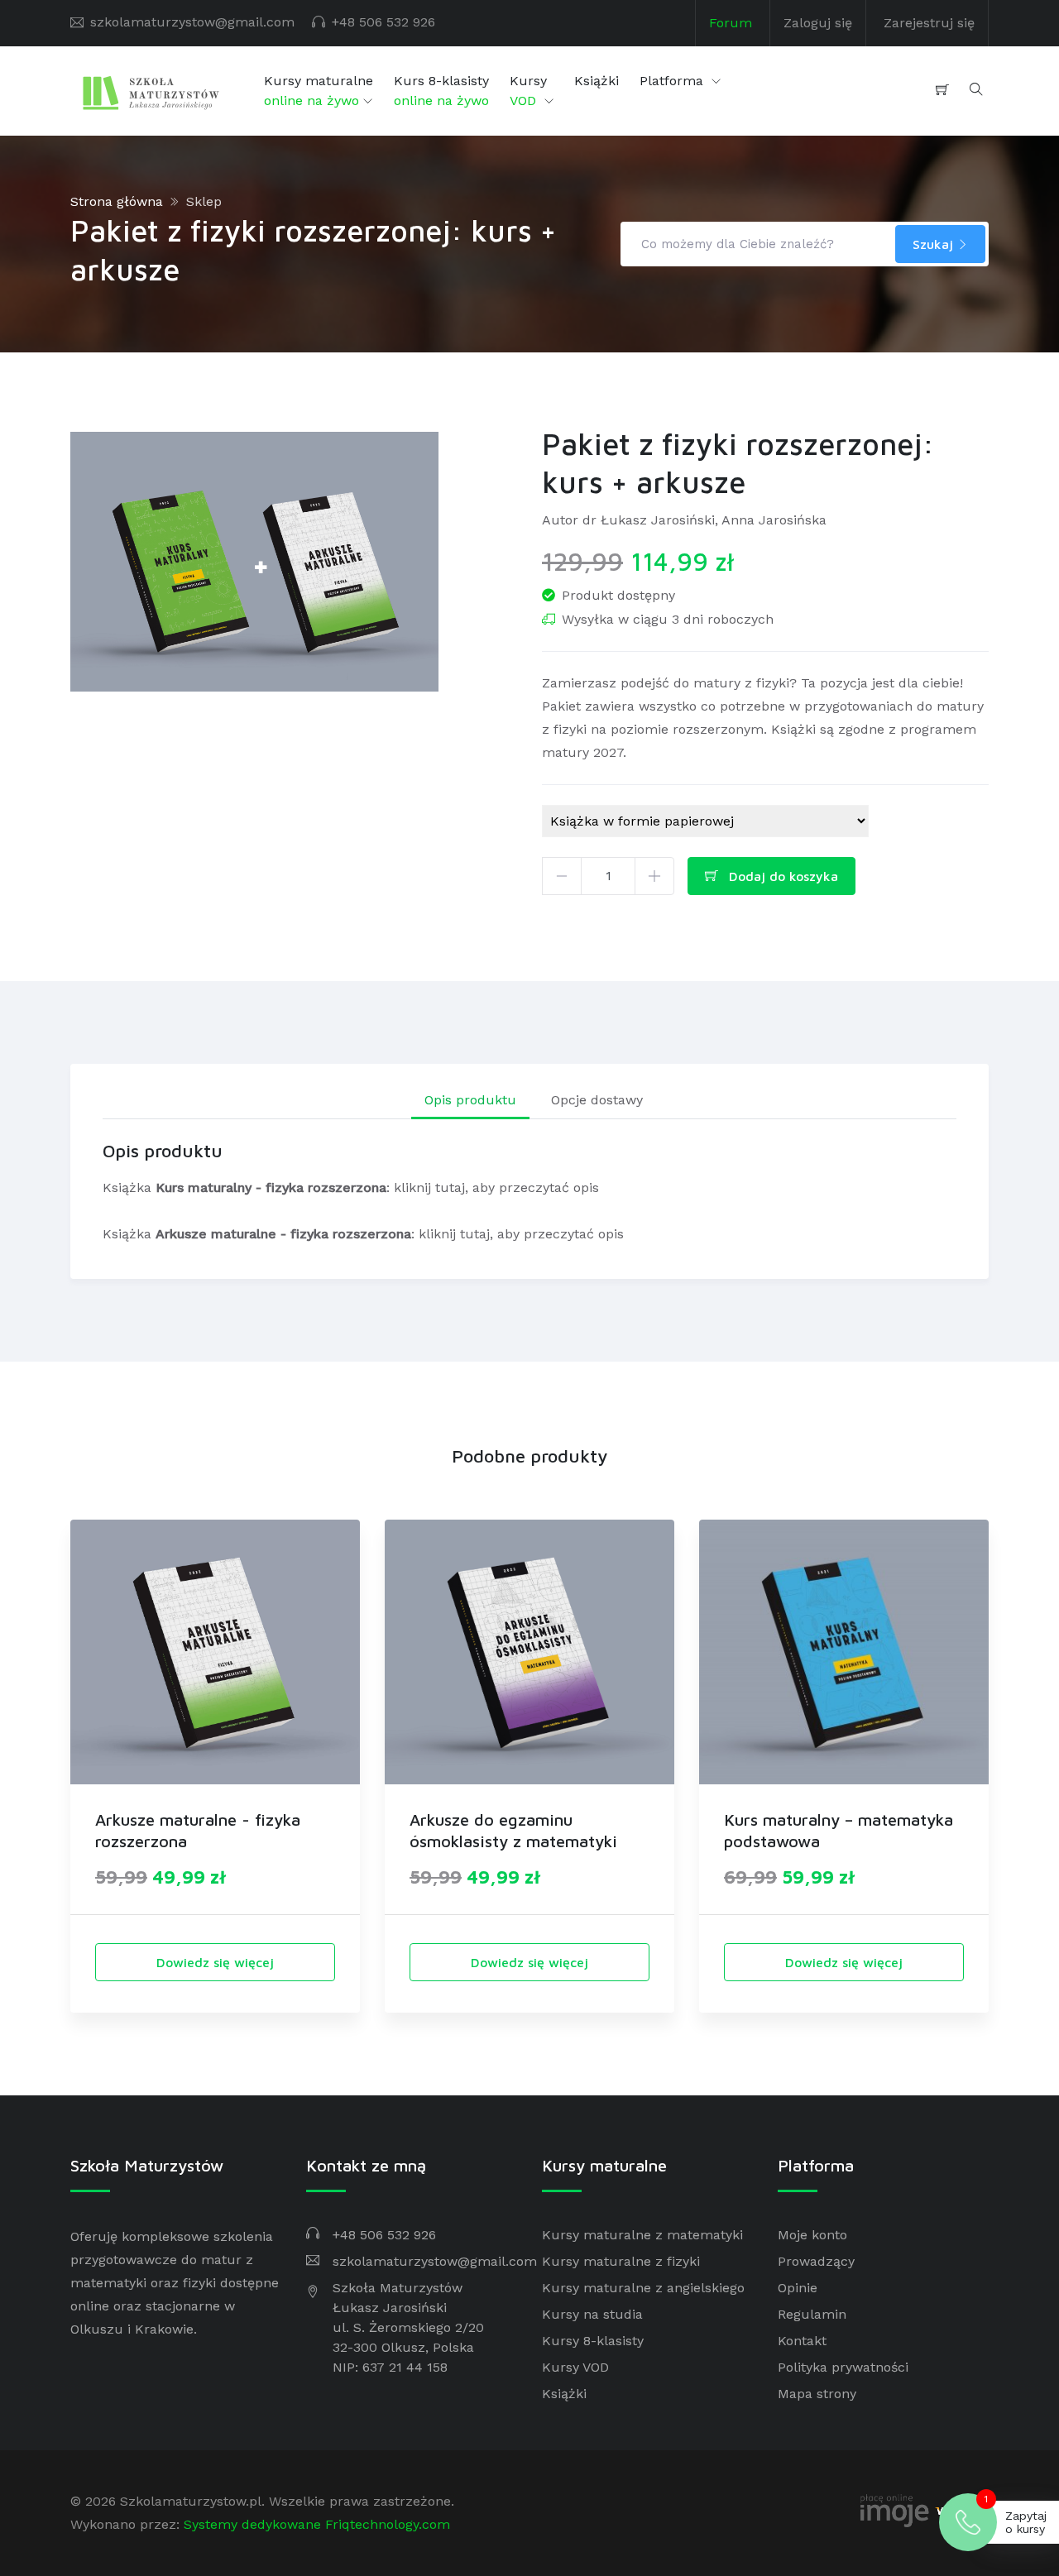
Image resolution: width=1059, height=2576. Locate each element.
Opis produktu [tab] (470, 1100)
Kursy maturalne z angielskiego (643, 2288)
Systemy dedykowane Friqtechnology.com (317, 2524)
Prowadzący (816, 2261)
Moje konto (812, 2235)
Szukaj (935, 244)
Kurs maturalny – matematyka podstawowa (839, 1830)
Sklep (204, 201)
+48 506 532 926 (383, 22)
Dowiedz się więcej (215, 1962)
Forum (731, 23)
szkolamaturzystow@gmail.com (192, 22)
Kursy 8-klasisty (593, 2341)
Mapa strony (817, 2394)
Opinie (798, 2288)
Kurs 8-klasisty (441, 91)
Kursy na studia (592, 2314)
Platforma (673, 81)
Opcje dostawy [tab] (597, 1100)
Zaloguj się (818, 23)
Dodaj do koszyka (781, 876)
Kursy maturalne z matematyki (642, 2235)
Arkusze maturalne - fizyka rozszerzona (198, 1830)
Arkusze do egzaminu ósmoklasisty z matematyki (513, 1830)
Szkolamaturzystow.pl (191, 2501)
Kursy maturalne (319, 91)
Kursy (528, 91)
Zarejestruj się (929, 23)
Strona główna (117, 201)
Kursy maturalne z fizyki (621, 2261)
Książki (597, 81)
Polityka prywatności (843, 2367)
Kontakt (802, 2341)
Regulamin (812, 2314)
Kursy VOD (575, 2367)
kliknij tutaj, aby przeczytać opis (496, 1187)
